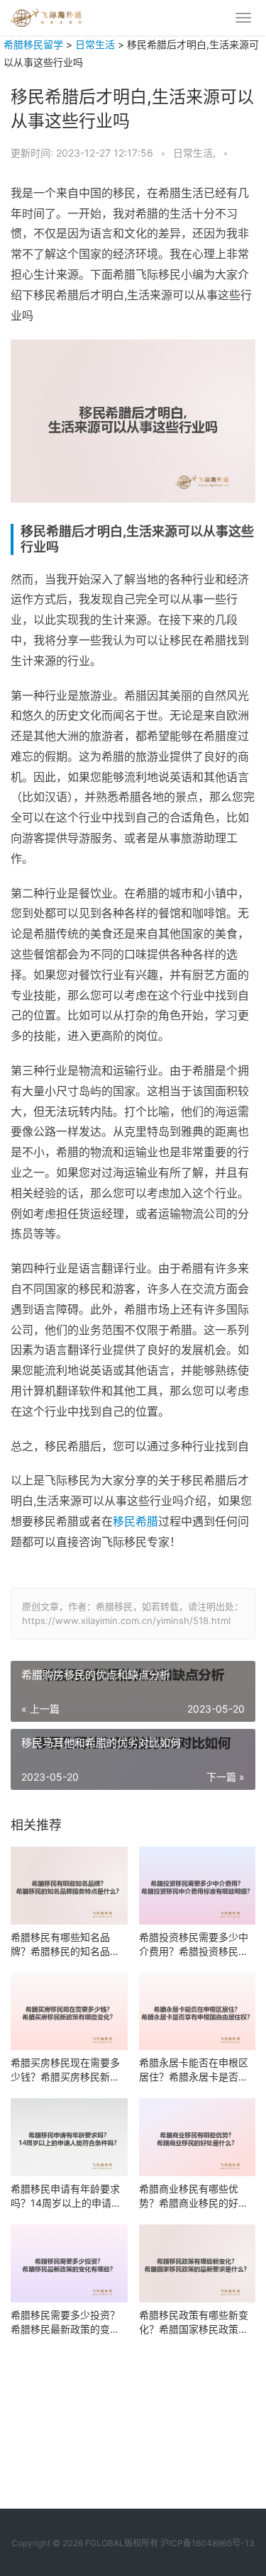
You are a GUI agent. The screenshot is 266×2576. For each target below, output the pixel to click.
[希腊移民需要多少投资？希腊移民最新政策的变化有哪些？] (69, 2263)
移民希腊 (135, 1521)
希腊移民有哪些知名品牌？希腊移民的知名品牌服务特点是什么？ (65, 1945)
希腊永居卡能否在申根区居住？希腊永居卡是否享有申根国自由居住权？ (194, 2070)
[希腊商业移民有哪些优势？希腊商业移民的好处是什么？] (198, 2137)
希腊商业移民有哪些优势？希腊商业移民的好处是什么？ (194, 2196)
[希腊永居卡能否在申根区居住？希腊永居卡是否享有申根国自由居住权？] (198, 2012)
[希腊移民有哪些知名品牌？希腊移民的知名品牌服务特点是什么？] (69, 1886)
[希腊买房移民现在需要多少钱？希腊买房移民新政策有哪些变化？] (69, 2012)
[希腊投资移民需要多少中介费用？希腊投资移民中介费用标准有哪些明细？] (198, 1886)
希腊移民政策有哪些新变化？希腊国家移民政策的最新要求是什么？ (194, 2323)
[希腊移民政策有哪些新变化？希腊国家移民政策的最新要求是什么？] (198, 2263)
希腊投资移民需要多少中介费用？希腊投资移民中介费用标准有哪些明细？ (194, 1945)
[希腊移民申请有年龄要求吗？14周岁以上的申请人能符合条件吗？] (69, 2137)
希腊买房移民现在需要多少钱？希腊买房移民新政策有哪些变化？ (65, 2070)
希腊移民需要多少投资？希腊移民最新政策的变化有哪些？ (65, 2323)
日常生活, (196, 153)
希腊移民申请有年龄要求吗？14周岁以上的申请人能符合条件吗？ (66, 2196)
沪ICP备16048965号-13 (207, 2543)
